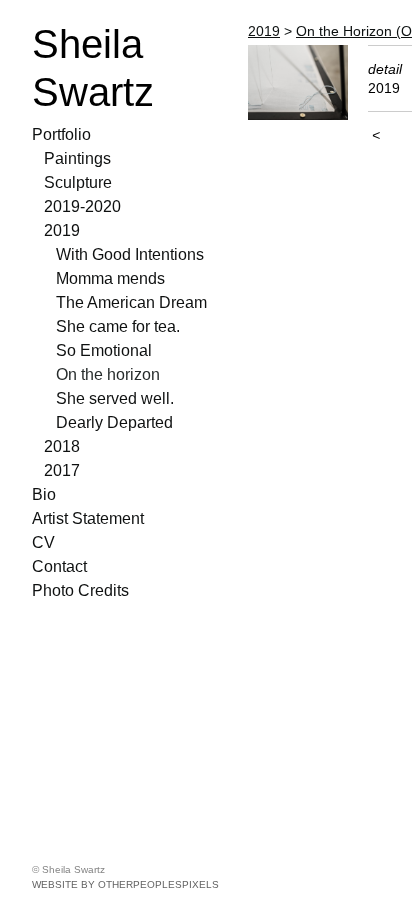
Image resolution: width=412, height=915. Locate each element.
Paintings (77, 158)
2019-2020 (82, 206)
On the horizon (108, 374)
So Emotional (104, 350)
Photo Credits (80, 590)
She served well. (115, 398)
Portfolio (61, 134)
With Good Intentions (130, 254)
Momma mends (110, 278)
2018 (62, 446)
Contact (59, 566)
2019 (62, 230)
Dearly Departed (114, 422)
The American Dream (131, 302)
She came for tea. (118, 326)
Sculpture (78, 182)
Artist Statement (88, 518)
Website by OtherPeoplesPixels (125, 884)
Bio (44, 494)
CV (43, 542)
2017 (62, 470)
